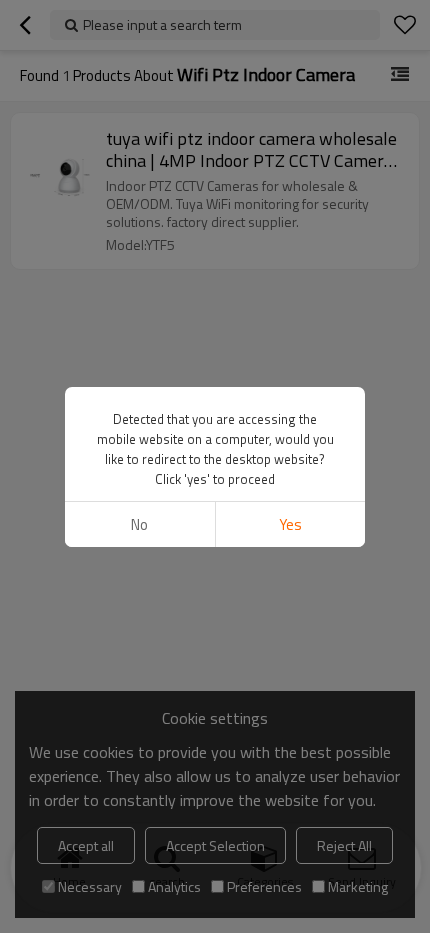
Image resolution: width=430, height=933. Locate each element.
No (139, 524)
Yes (290, 524)
